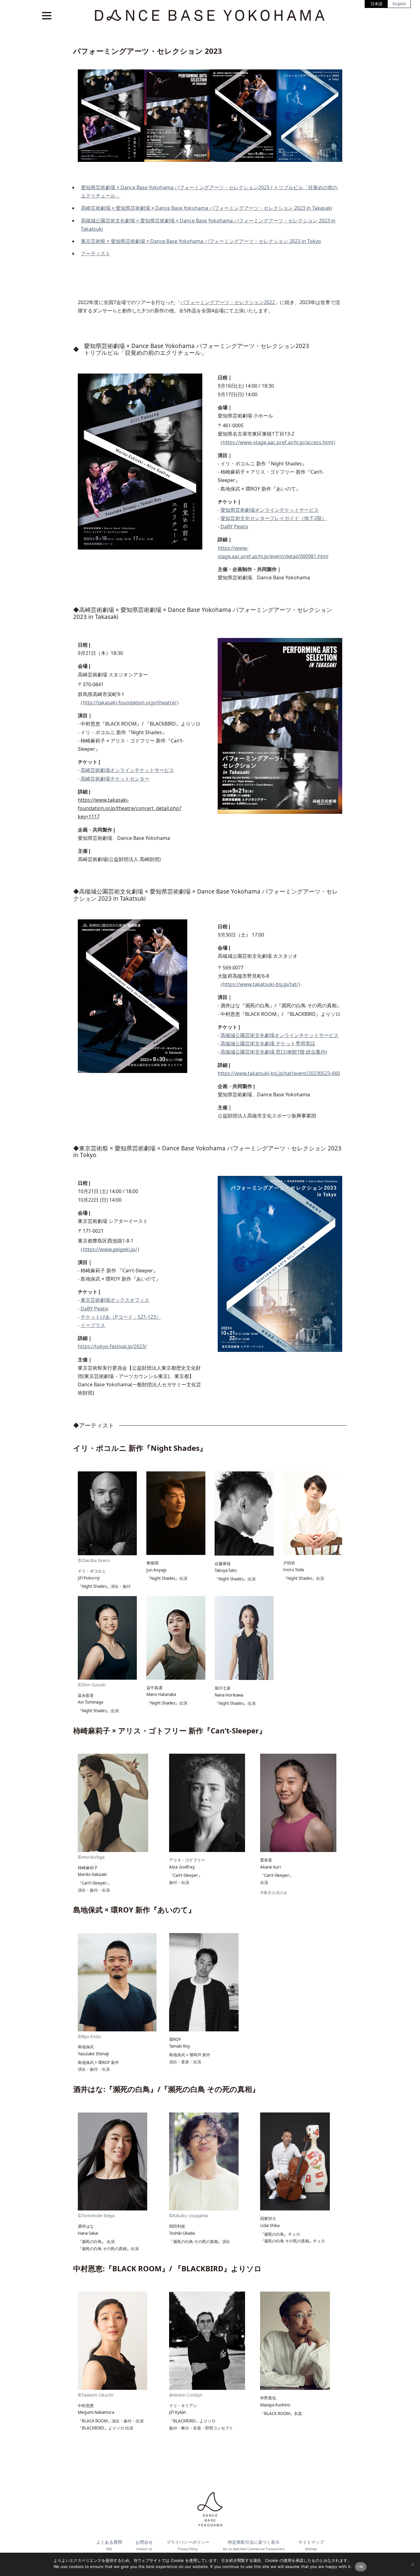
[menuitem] (376, 4)
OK (361, 2567)
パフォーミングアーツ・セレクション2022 (228, 302)
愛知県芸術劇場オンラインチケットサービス (270, 510)
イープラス (93, 1325)
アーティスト (96, 253)
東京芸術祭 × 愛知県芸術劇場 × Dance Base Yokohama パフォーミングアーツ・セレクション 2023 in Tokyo (201, 241)
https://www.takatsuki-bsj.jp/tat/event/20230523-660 (279, 1073)
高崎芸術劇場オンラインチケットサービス (127, 770)
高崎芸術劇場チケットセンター (115, 779)
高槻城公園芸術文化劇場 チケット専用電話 (268, 1043)
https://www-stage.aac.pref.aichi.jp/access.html (278, 442)
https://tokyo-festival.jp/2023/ (112, 1346)
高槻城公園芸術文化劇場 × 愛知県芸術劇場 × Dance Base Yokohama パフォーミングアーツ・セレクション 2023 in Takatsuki (208, 225)
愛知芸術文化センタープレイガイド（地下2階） (273, 518)
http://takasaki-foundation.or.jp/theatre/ (130, 703)
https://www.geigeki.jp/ (110, 1249)
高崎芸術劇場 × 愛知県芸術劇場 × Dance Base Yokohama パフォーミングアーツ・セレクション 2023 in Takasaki (206, 208)
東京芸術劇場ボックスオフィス (115, 1300)
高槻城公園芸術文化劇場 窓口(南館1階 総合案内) (274, 1052)
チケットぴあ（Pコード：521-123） (121, 1317)
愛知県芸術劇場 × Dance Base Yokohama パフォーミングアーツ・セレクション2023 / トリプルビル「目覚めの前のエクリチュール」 (209, 192)
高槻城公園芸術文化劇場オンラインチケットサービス (279, 1035)
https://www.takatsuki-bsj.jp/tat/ (260, 984)
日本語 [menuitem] (376, 4)
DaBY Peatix (234, 527)
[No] (412, 2564)
